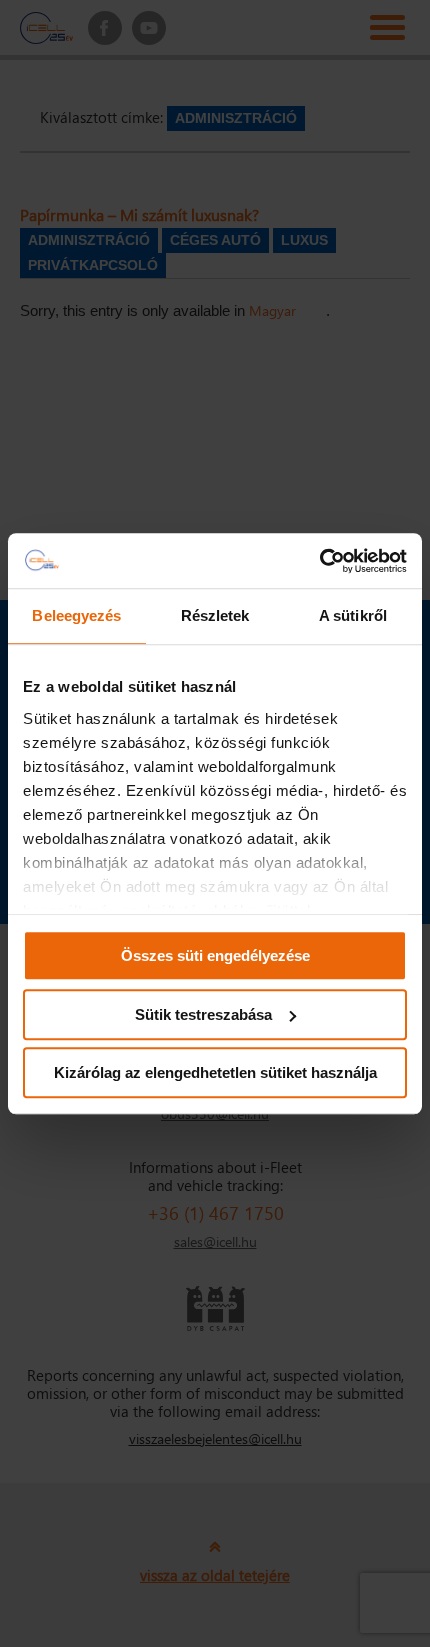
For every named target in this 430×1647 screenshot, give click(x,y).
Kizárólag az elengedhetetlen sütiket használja (215, 1072)
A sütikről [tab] (353, 615)
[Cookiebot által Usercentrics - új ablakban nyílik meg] (319, 561)
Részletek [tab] (215, 615)
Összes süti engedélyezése (215, 955)
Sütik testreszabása (203, 1014)
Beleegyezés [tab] (76, 615)
